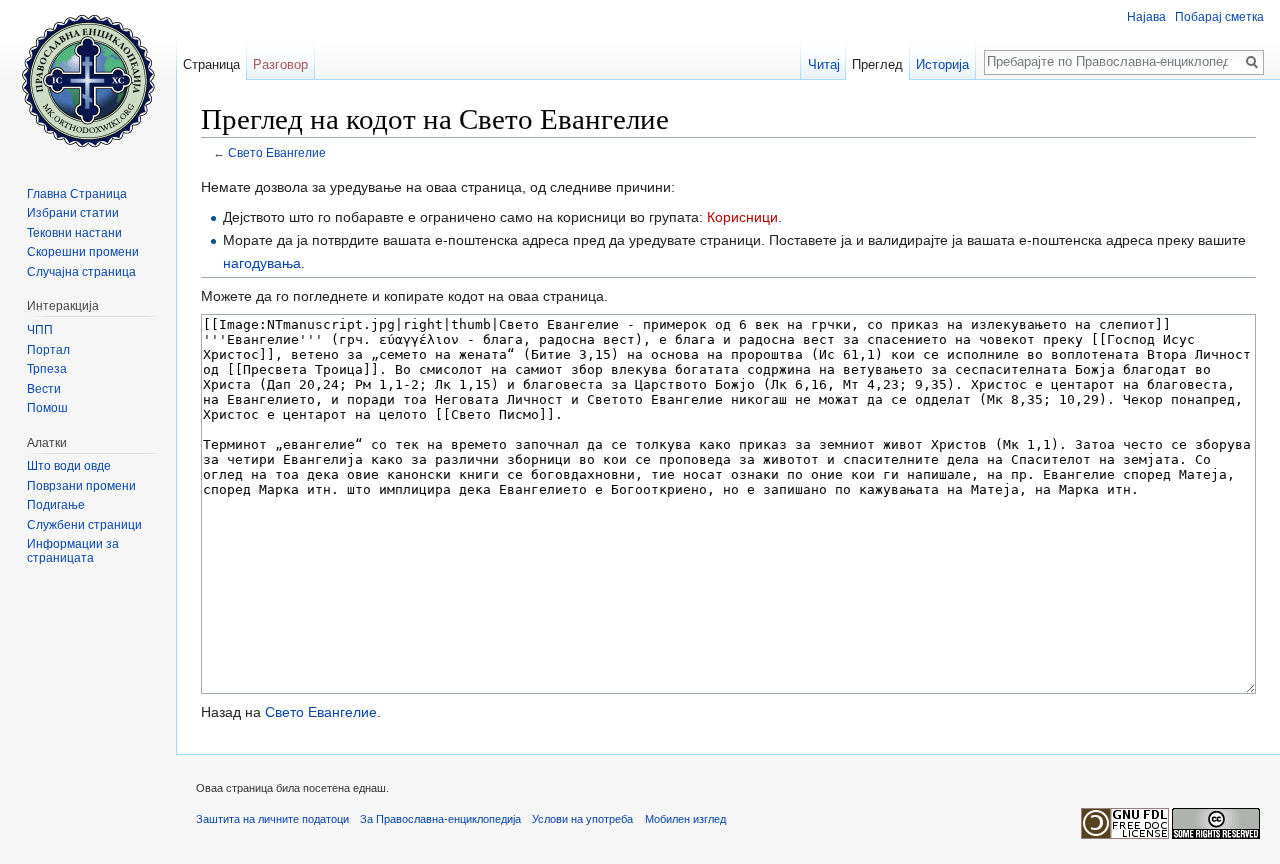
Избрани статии (73, 213)
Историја (942, 64)
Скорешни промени (83, 252)
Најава (1146, 17)
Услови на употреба (582, 819)
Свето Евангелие (277, 152)
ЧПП (40, 330)
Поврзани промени (81, 486)
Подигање (56, 505)
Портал (48, 350)
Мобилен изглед (685, 819)
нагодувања (262, 263)
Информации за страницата (73, 551)
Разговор (280, 64)
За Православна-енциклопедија (440, 819)
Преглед (877, 64)
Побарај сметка (1219, 17)
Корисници (742, 217)
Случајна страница (81, 272)
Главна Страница (77, 194)
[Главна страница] (88, 80)
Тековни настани (74, 233)
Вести (44, 389)
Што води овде (69, 466)
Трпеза (47, 369)
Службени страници (84, 525)
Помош (47, 408)
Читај (824, 64)
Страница (211, 64)
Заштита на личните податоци (272, 819)
